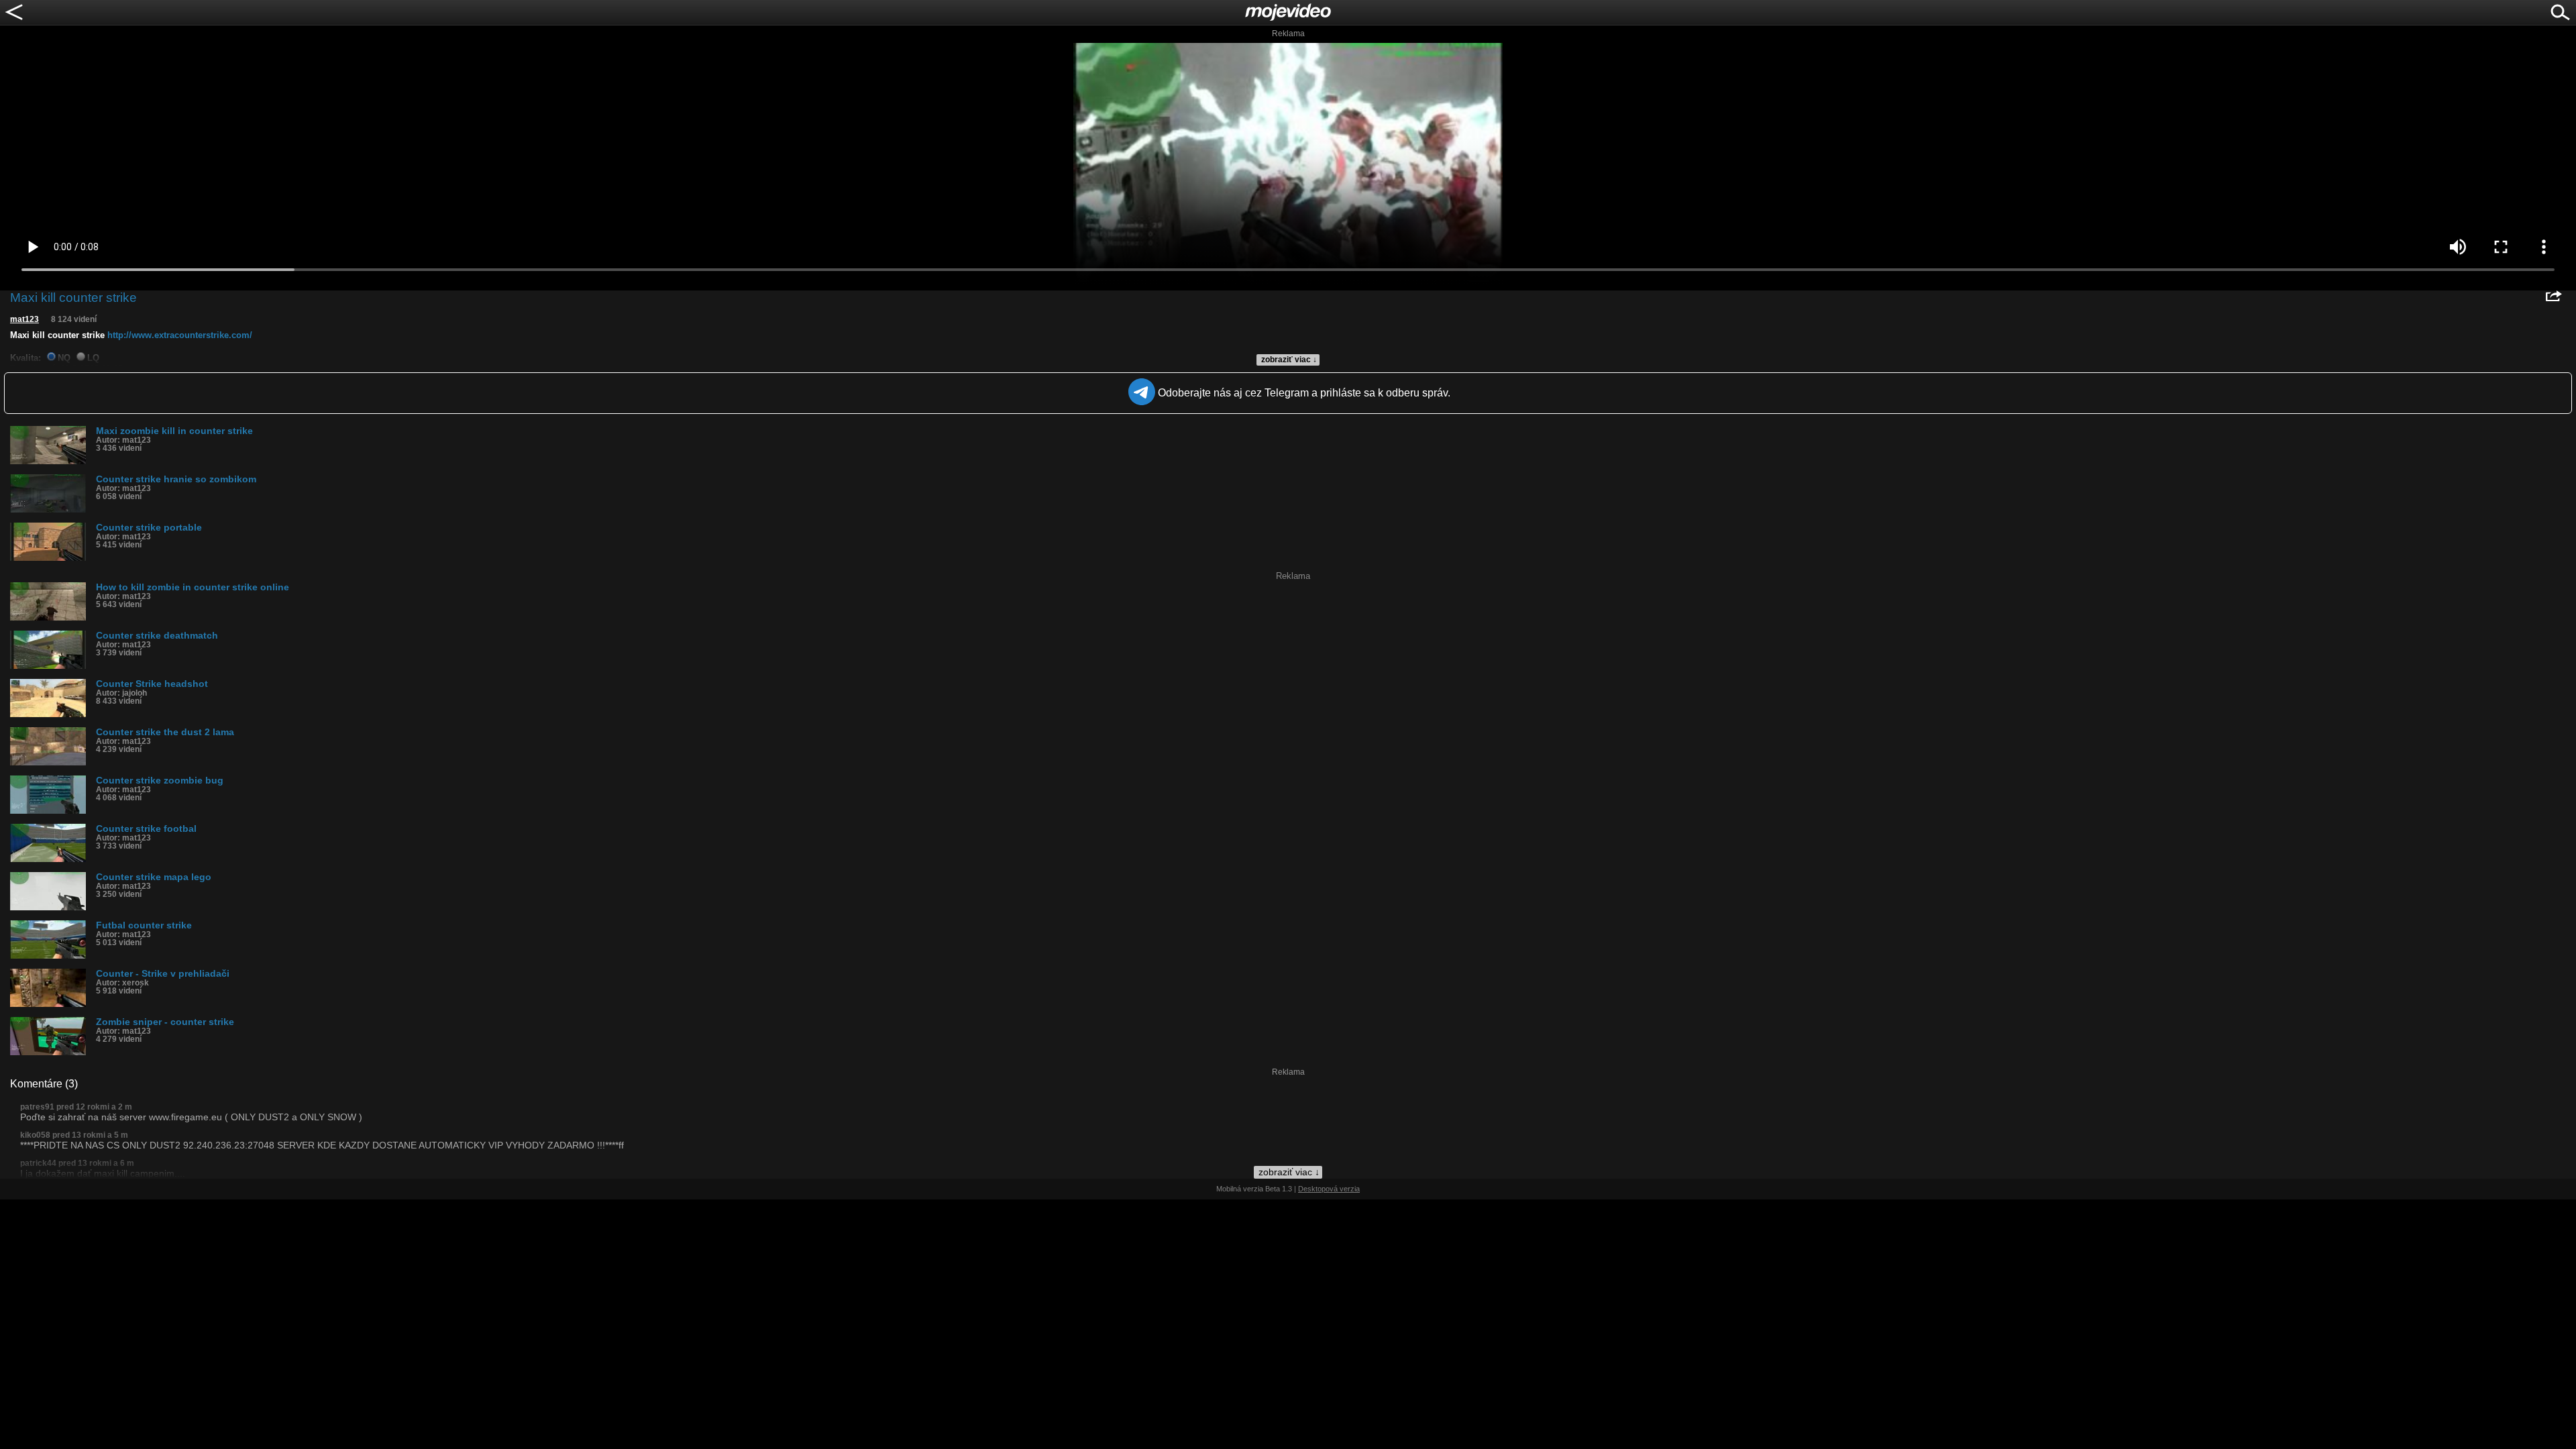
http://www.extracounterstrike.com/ (180, 335)
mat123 (24, 319)
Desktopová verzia (1329, 1189)
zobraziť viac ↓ (1289, 360)
